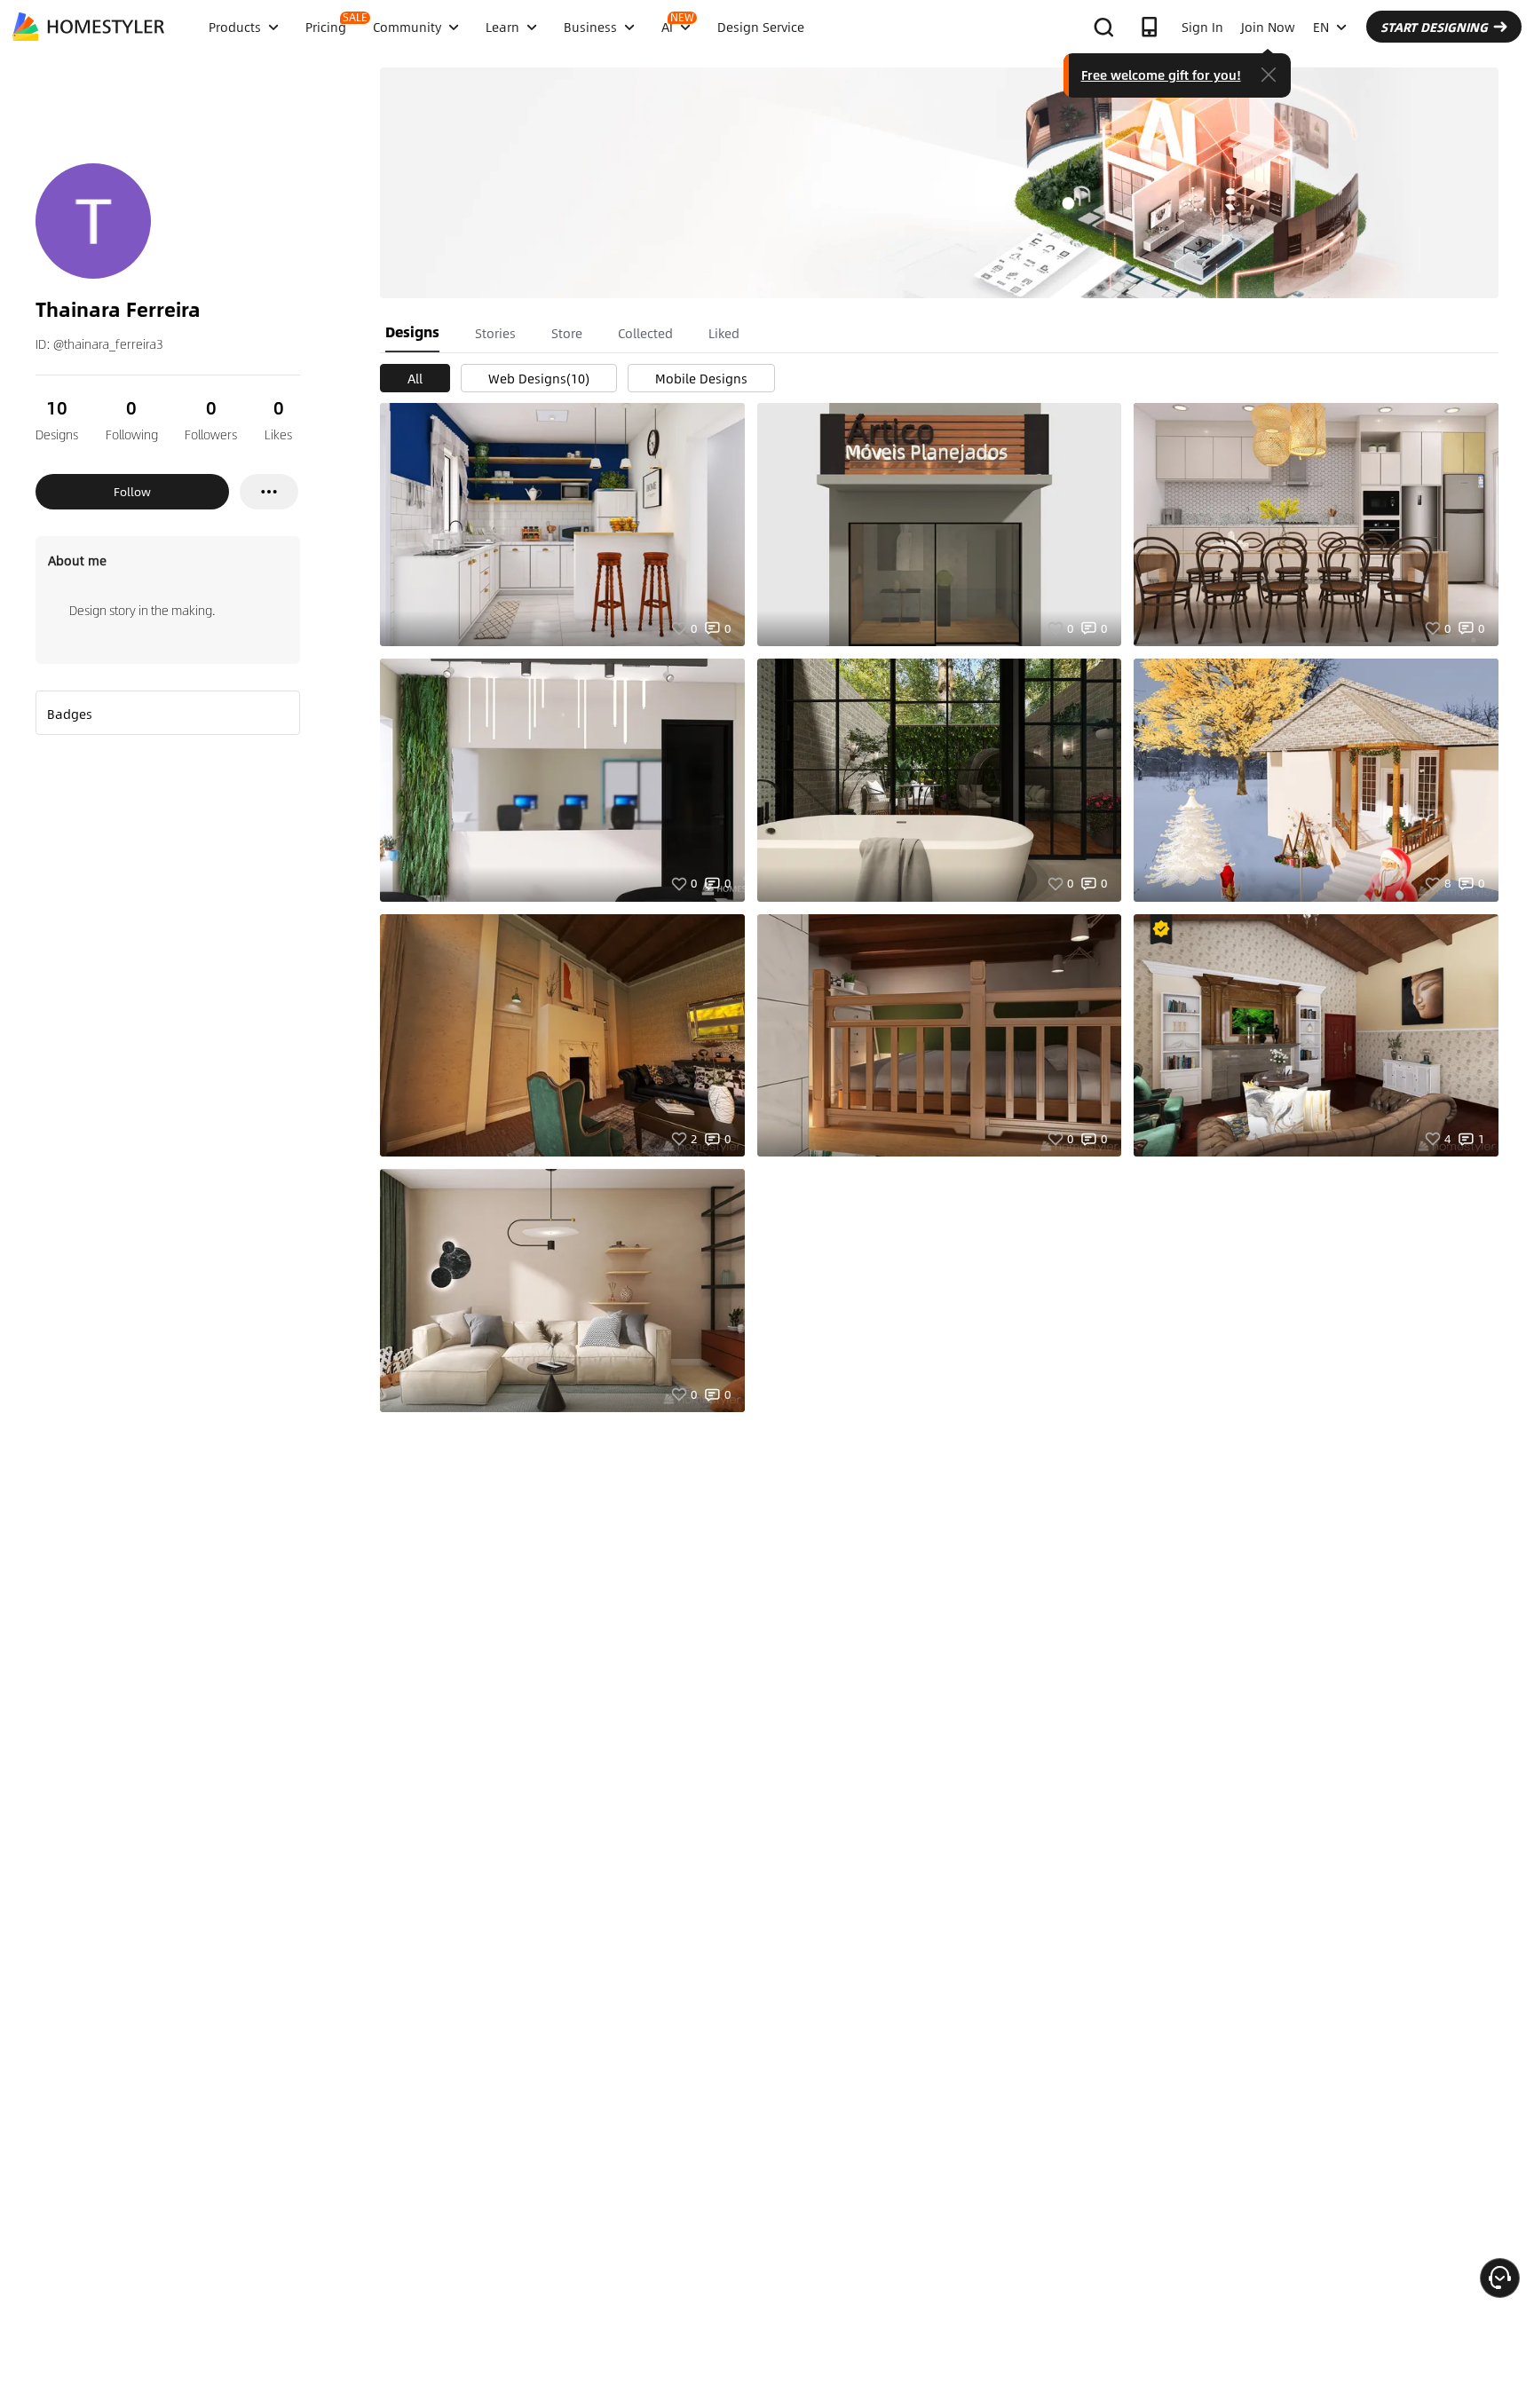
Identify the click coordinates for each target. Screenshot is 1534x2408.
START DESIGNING (1434, 27)
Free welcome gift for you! (1161, 75)
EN (1321, 27)
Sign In (1202, 27)
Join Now (1268, 27)
